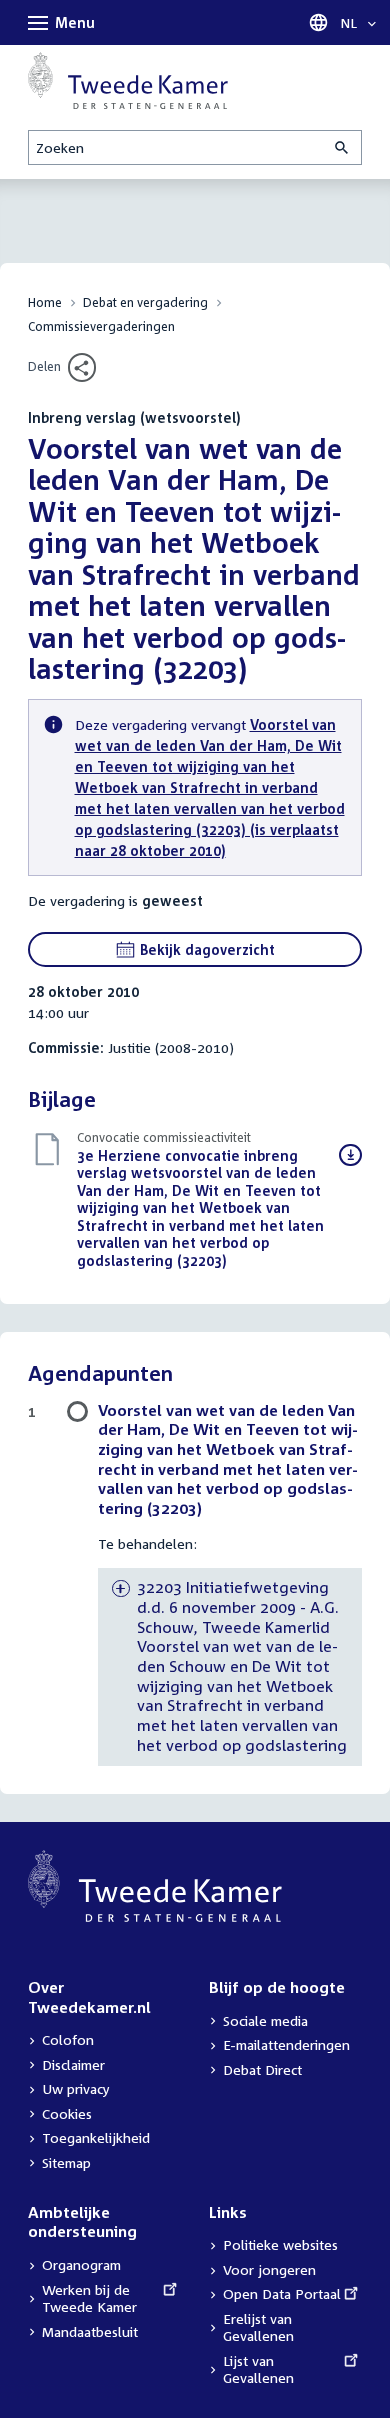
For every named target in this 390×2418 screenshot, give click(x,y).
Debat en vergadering (145, 302)
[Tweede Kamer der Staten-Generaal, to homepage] (128, 80)
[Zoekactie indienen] (343, 147)
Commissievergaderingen (101, 326)
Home (45, 302)
